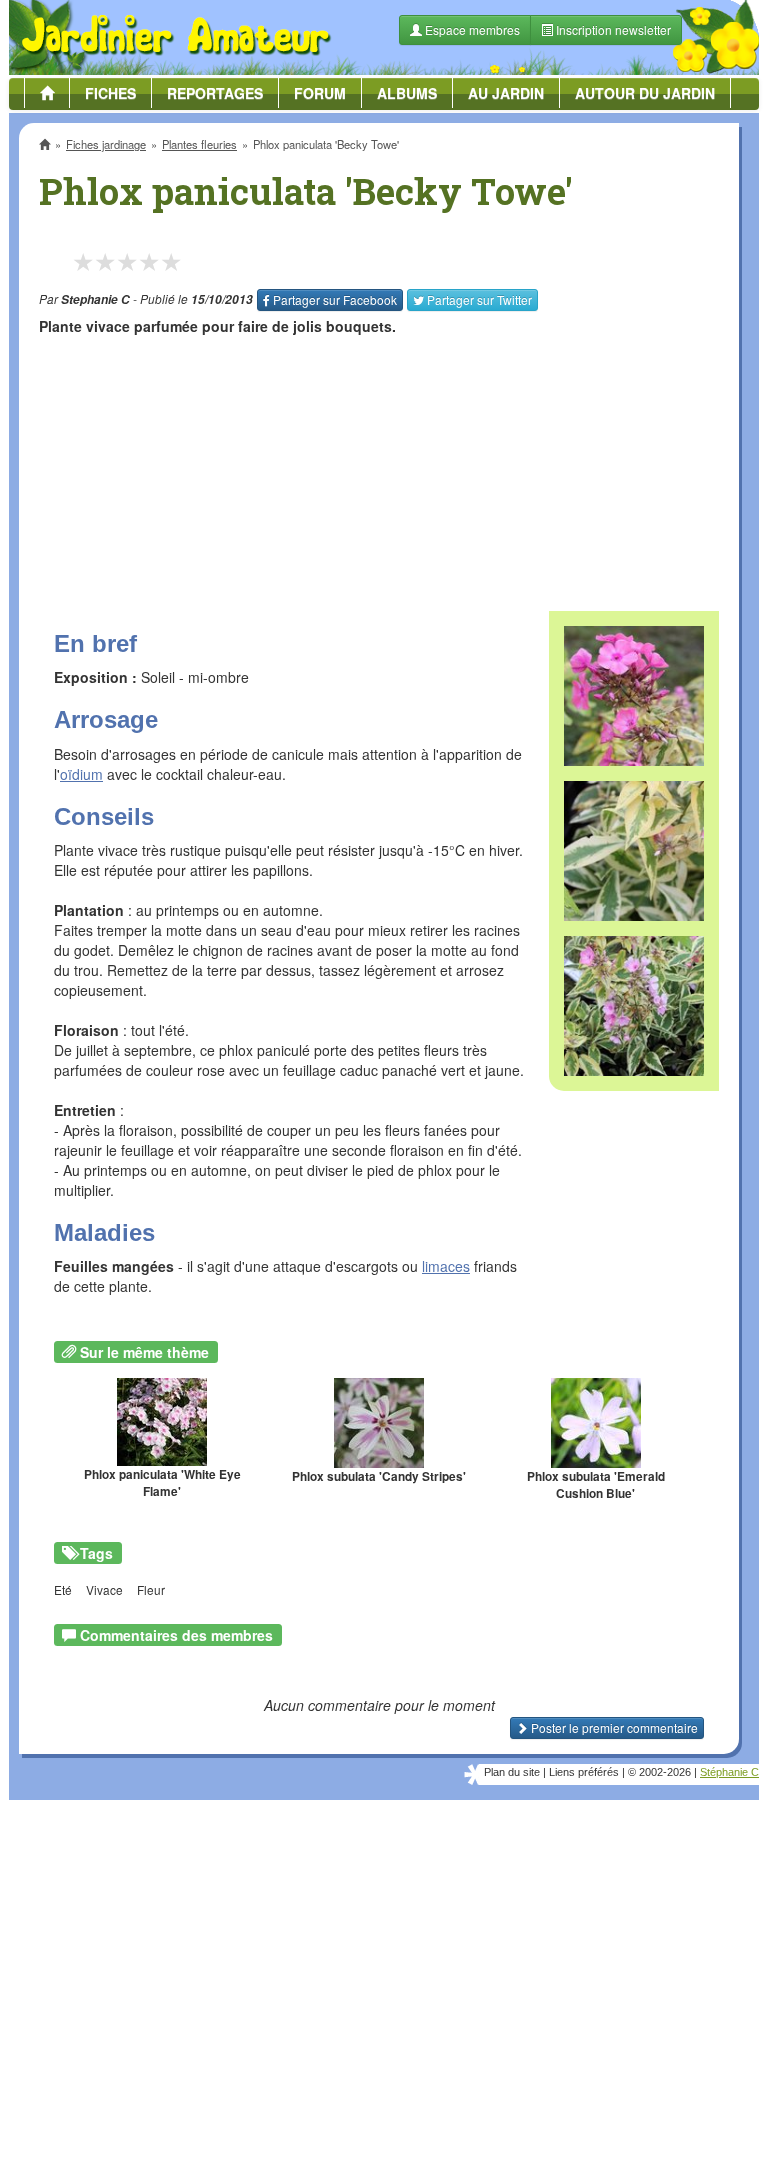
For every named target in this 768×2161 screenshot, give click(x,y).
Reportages (215, 93)
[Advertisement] (379, 466)
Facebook (335, 299)
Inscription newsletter (612, 29)
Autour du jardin (645, 93)
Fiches (110, 93)
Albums (407, 93)
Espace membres (471, 29)
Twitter (479, 299)
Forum (320, 93)
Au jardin (506, 93)
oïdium (81, 774)
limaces (446, 1266)
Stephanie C (95, 299)
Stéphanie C (729, 1772)
